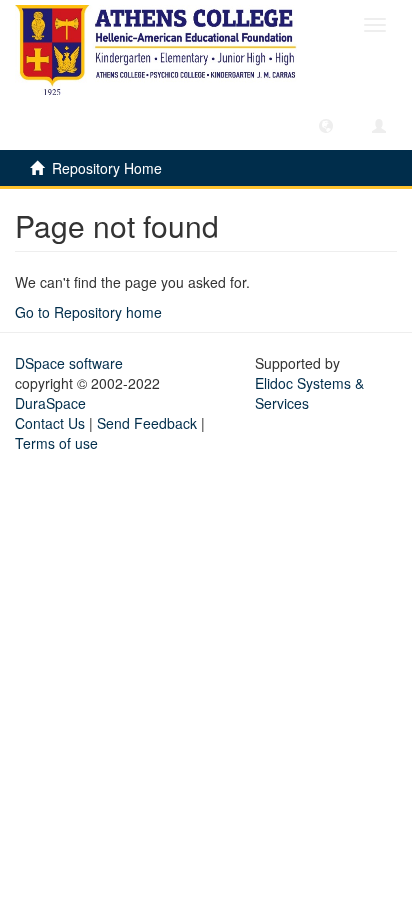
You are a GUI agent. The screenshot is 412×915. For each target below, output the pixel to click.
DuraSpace (50, 403)
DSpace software (69, 363)
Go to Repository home (88, 312)
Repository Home (107, 168)
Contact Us (50, 423)
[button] (326, 125)
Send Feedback (147, 423)
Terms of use (56, 443)
